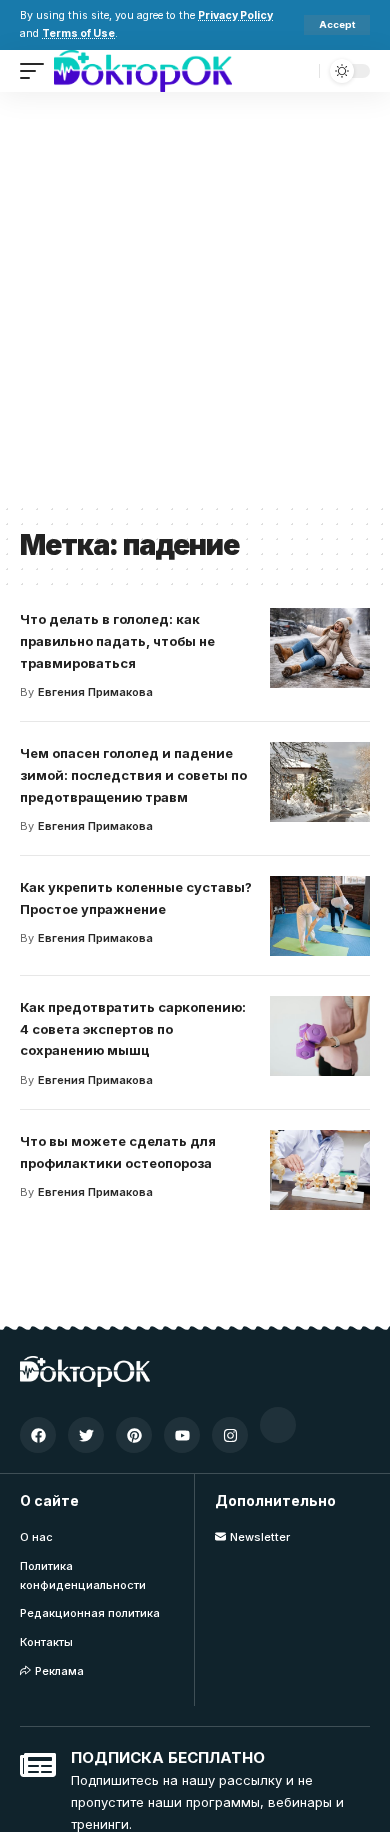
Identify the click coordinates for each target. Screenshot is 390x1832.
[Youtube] (182, 1435)
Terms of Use (78, 33)
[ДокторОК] (143, 71)
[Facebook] (38, 1435)
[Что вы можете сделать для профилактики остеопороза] (320, 1170)
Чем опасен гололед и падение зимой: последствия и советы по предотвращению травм (133, 775)
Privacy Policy (235, 15)
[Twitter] (86, 1435)
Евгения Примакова (95, 692)
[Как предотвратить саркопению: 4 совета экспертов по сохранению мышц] (320, 1036)
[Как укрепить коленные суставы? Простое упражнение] (320, 916)
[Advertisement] (195, 297)
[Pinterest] (134, 1435)
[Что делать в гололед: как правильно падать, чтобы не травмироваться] (320, 648)
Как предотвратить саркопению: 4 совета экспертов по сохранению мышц (133, 1029)
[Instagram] (230, 1435)
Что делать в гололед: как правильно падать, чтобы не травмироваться (117, 641)
